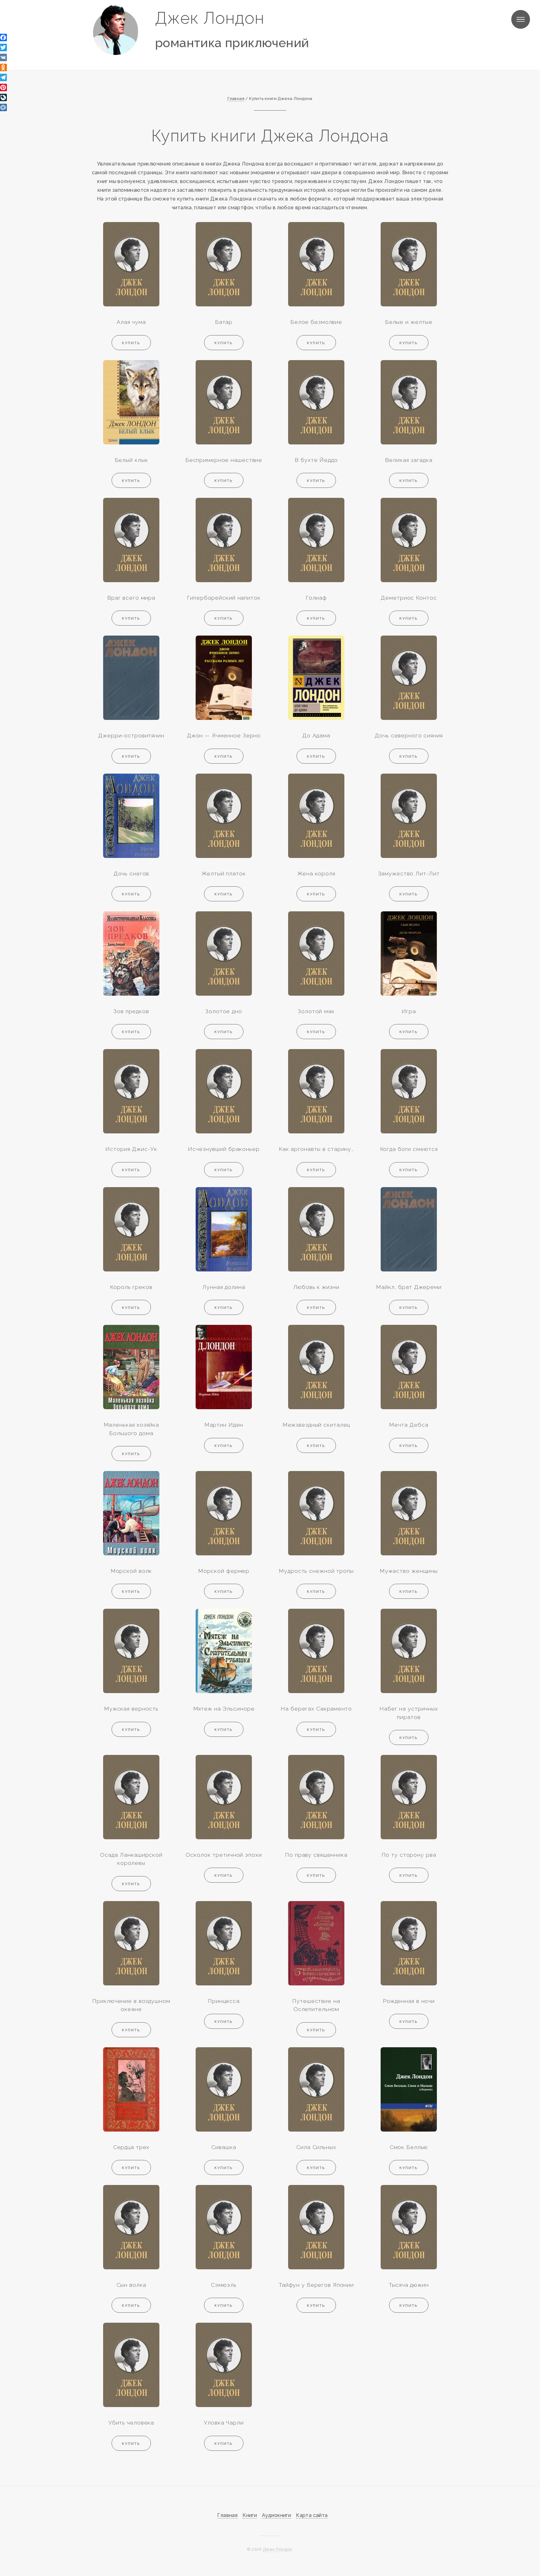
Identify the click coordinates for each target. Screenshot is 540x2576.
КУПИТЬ (131, 343)
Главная (227, 2515)
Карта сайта (312, 2515)
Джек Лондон (210, 18)
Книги (250, 2515)
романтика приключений (232, 43)
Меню (521, 19)
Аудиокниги (276, 2515)
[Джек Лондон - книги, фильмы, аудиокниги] (115, 30)
